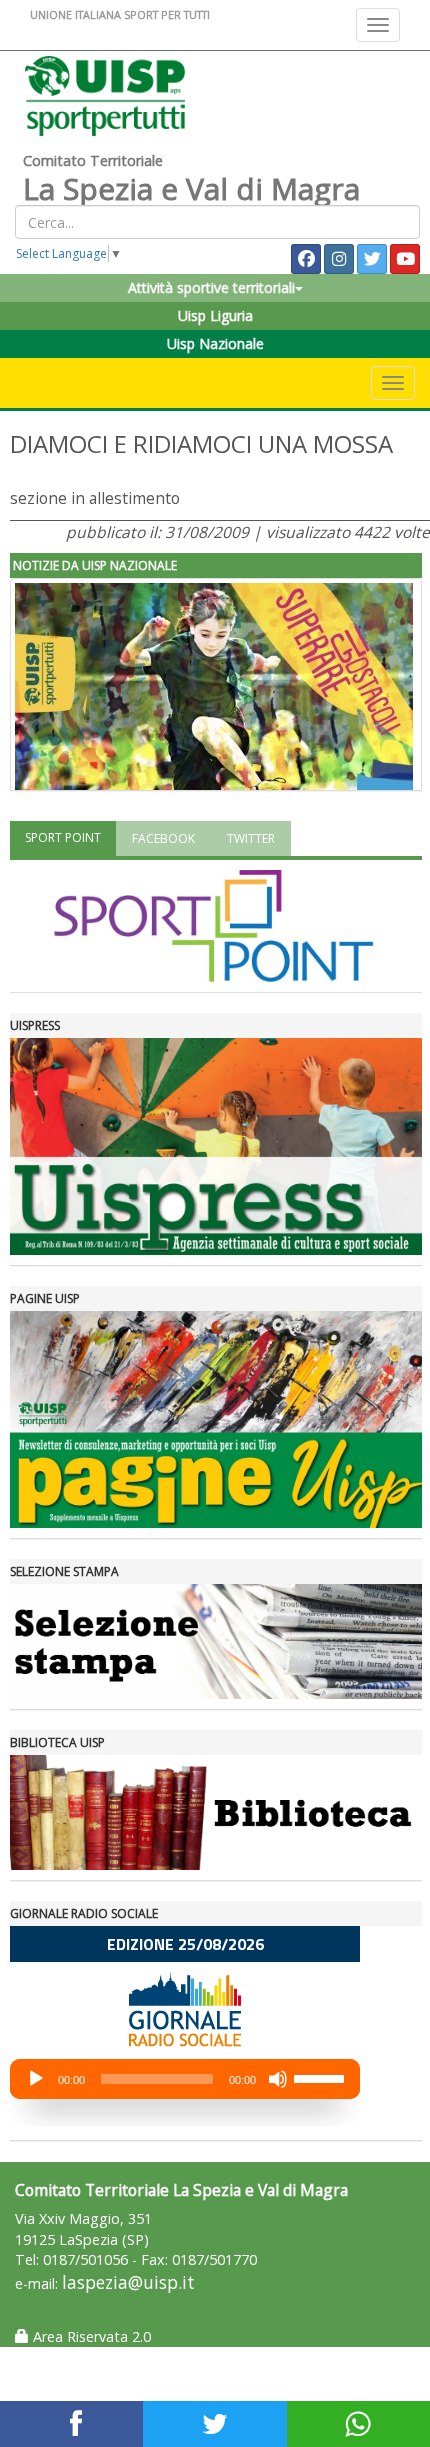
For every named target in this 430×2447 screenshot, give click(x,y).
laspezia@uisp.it (128, 2282)
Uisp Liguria (215, 315)
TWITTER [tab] (251, 838)
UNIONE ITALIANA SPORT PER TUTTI (120, 14)
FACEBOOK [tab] (163, 838)
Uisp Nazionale (215, 343)
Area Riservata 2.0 (90, 2336)
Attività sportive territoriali (211, 287)
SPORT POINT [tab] (63, 837)
